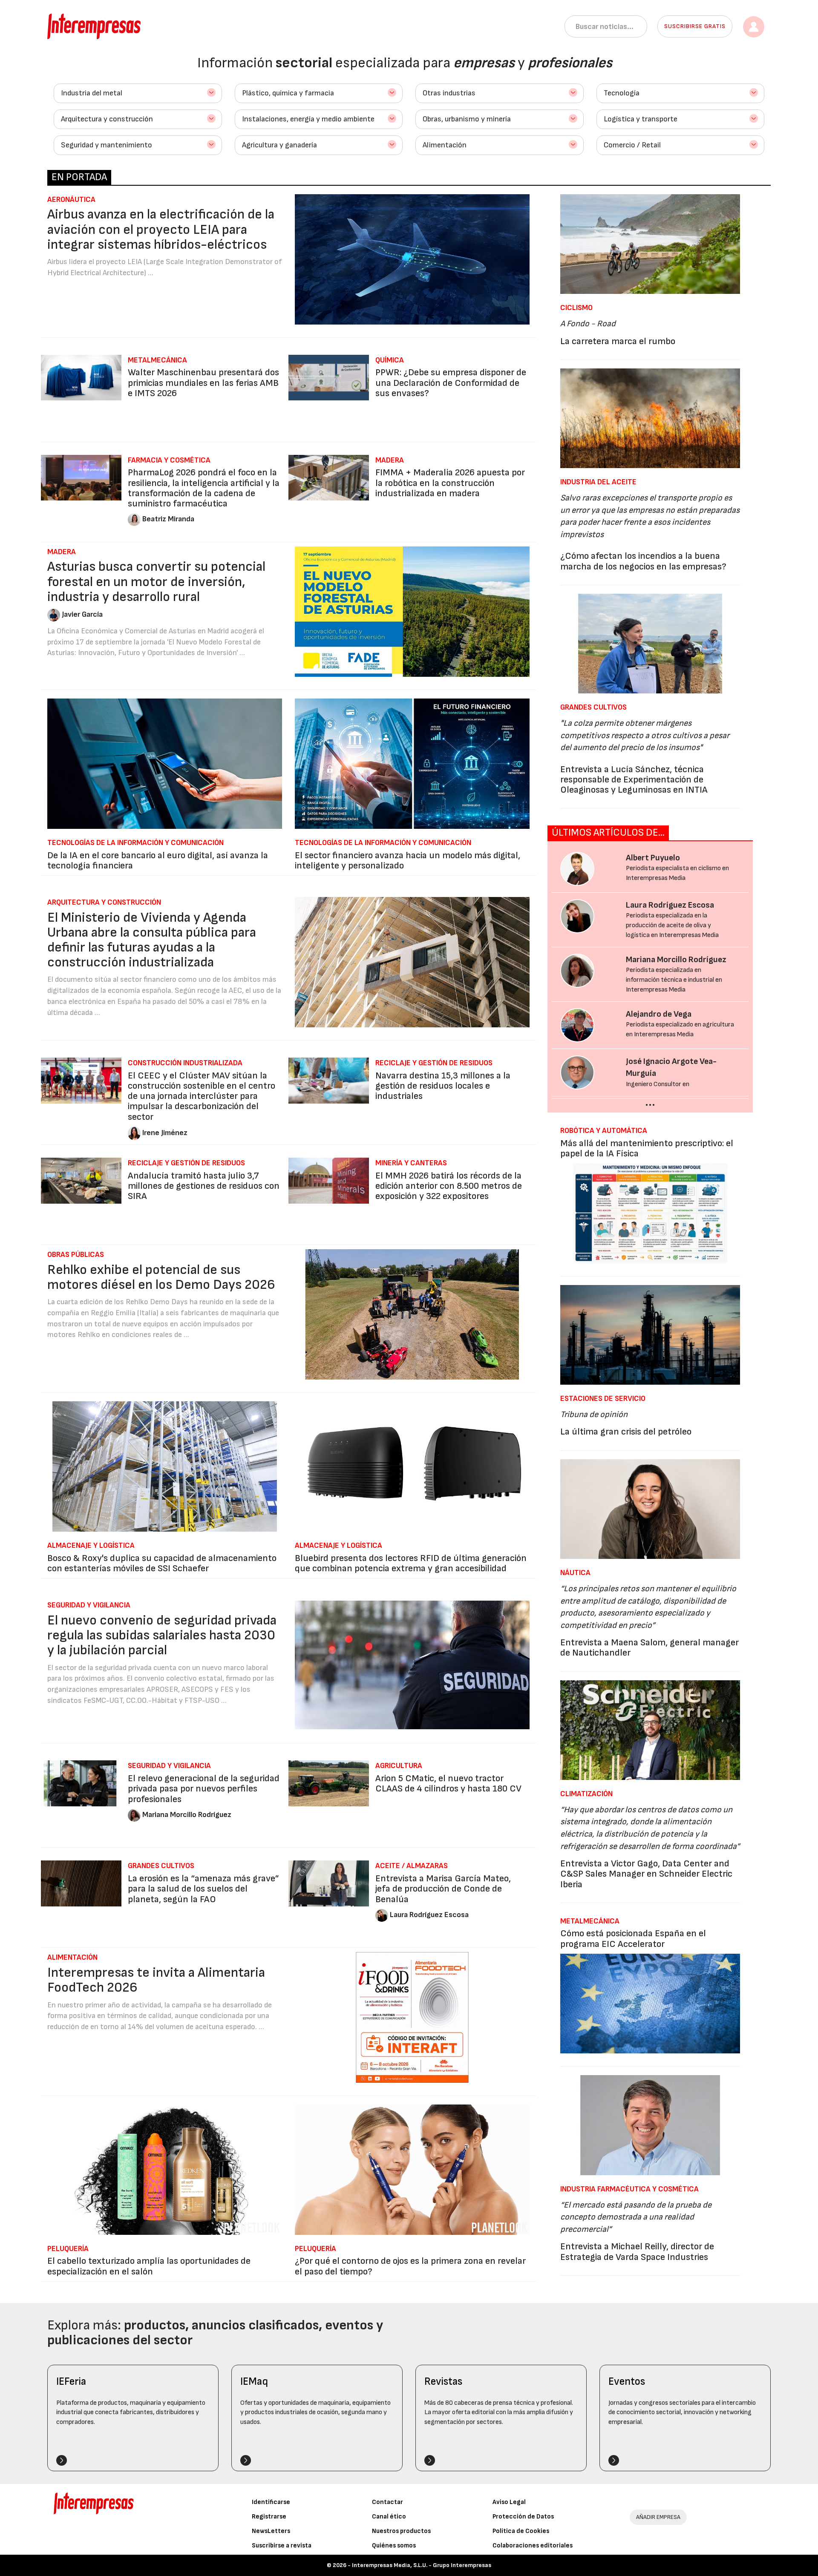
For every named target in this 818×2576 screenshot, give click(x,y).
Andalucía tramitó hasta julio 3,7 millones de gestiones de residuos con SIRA (204, 1186)
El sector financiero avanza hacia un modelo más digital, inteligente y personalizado (408, 861)
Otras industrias (449, 93)
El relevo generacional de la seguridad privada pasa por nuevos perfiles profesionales (204, 1789)
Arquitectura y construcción (107, 119)
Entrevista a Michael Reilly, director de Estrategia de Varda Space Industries (637, 2252)
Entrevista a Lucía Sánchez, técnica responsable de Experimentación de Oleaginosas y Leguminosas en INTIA (634, 780)
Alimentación (445, 145)
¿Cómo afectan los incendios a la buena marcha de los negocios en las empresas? (643, 561)
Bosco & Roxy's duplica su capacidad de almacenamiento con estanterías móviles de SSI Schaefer (162, 1563)
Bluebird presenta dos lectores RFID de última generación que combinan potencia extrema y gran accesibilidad (411, 1563)
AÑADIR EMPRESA (658, 2517)
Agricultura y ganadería (279, 145)
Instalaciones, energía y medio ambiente (308, 119)
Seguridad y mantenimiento (107, 145)
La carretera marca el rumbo (618, 341)
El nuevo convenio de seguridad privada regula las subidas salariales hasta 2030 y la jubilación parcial (162, 1635)
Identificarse (271, 2502)
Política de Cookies (521, 2531)
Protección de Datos (523, 2517)
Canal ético (389, 2517)
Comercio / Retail (632, 145)
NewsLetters (271, 2531)
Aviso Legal (509, 2502)
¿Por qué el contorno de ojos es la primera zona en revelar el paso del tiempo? (410, 2266)
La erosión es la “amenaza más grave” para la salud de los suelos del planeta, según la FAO (203, 1889)
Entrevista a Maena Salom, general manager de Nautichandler (650, 1648)
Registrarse (269, 2517)
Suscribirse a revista (282, 2546)
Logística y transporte (641, 119)
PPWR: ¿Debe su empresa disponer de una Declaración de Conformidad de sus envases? (451, 383)
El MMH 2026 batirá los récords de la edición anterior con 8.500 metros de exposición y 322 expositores (449, 1186)
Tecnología (622, 93)
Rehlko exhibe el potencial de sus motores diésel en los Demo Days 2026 (161, 1277)
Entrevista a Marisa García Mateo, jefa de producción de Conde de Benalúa (443, 1889)
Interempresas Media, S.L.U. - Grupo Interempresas (422, 2565)
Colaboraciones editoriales (533, 2546)
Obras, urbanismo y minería (467, 119)
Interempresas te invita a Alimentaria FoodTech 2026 (156, 1980)
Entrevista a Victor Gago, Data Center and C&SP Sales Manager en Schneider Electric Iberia (646, 1874)
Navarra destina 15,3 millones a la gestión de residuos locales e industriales (443, 1086)
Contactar (387, 2502)
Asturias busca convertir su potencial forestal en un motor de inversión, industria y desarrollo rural (156, 582)
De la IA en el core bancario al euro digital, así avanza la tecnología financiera (158, 861)
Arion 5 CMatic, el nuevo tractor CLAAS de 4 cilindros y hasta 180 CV (448, 1784)
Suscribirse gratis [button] (695, 26)
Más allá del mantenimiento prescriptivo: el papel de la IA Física (647, 1149)
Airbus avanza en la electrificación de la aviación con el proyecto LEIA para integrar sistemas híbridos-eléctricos (161, 229)
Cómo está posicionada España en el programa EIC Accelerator (633, 1939)
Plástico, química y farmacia (288, 93)
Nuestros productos (401, 2531)
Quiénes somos (394, 2546)
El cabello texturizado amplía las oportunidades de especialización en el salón (149, 2266)
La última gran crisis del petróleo (626, 1432)
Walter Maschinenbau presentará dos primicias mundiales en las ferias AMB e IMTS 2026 (203, 383)
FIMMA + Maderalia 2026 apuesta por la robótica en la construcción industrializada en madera (450, 483)
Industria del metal (92, 93)
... (650, 1102)
